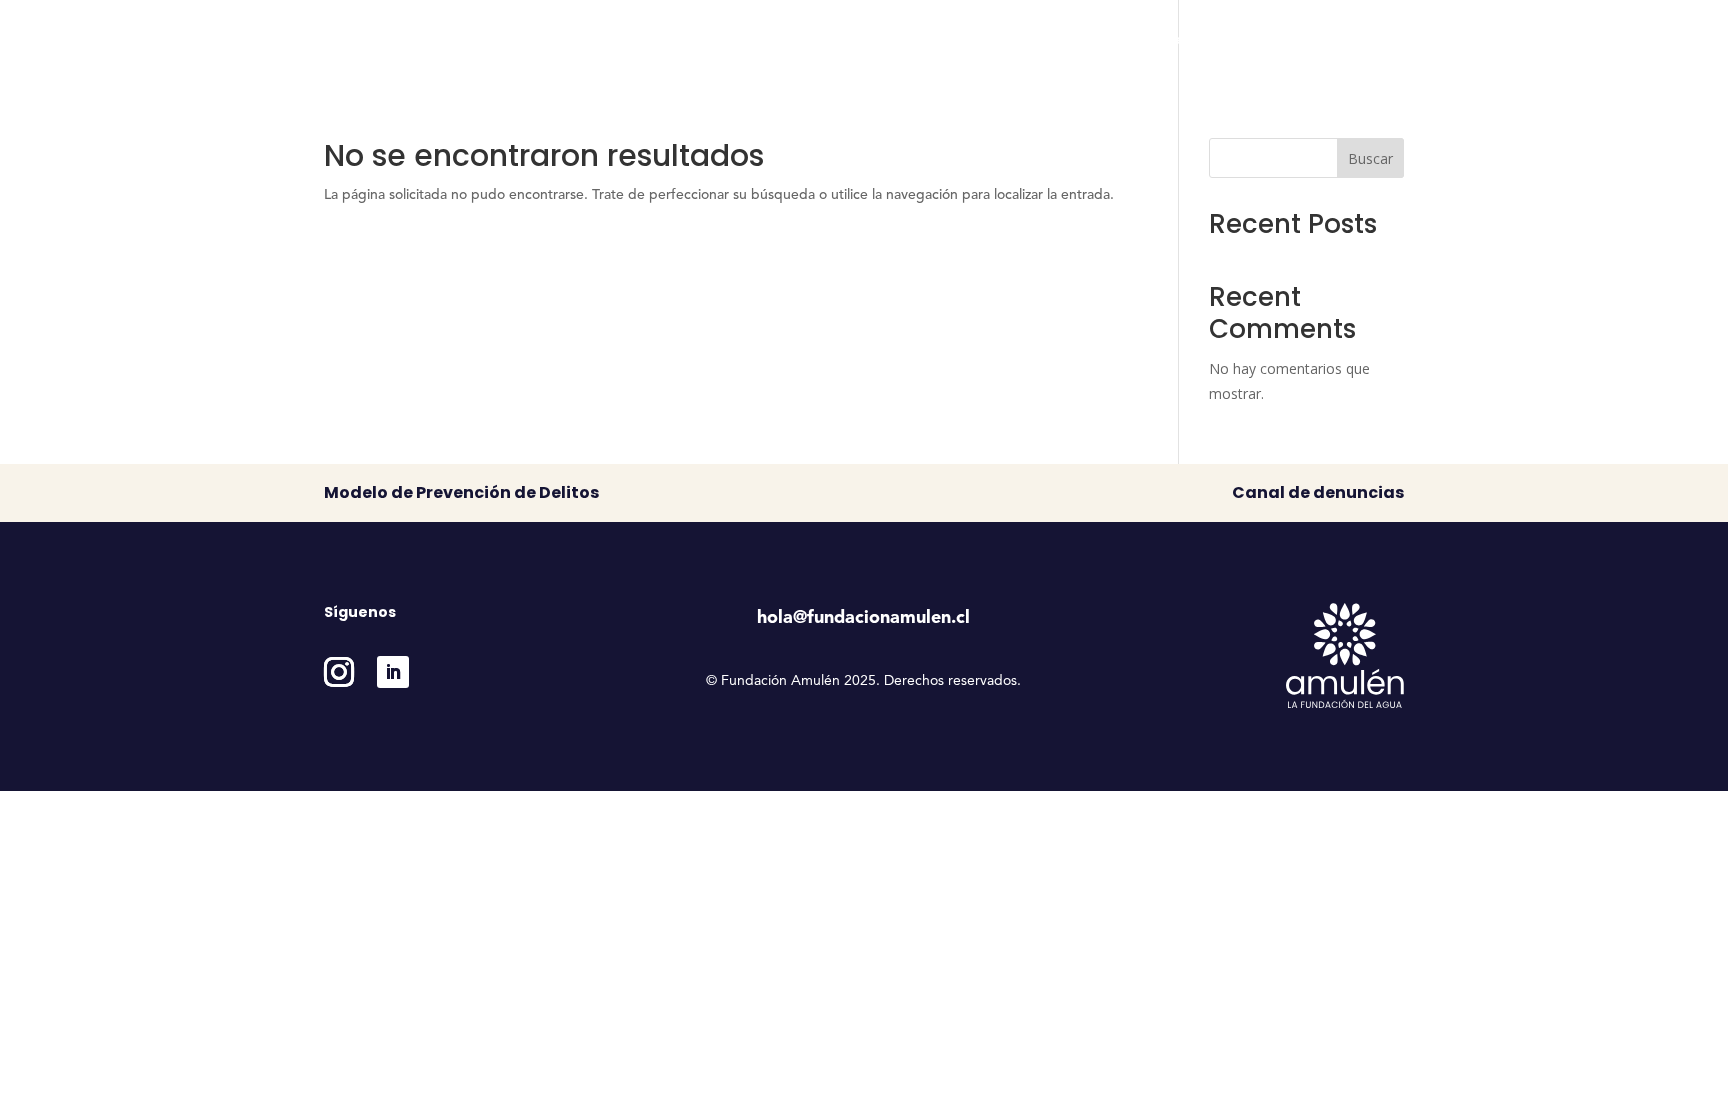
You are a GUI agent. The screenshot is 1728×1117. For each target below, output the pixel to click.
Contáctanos (1362, 40)
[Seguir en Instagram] (339, 672)
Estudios (1109, 40)
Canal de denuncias (1318, 492)
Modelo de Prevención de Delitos (461, 492)
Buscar (1370, 158)
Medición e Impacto (1229, 40)
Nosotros (888, 40)
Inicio (814, 40)
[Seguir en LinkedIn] (393, 672)
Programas (999, 40)
